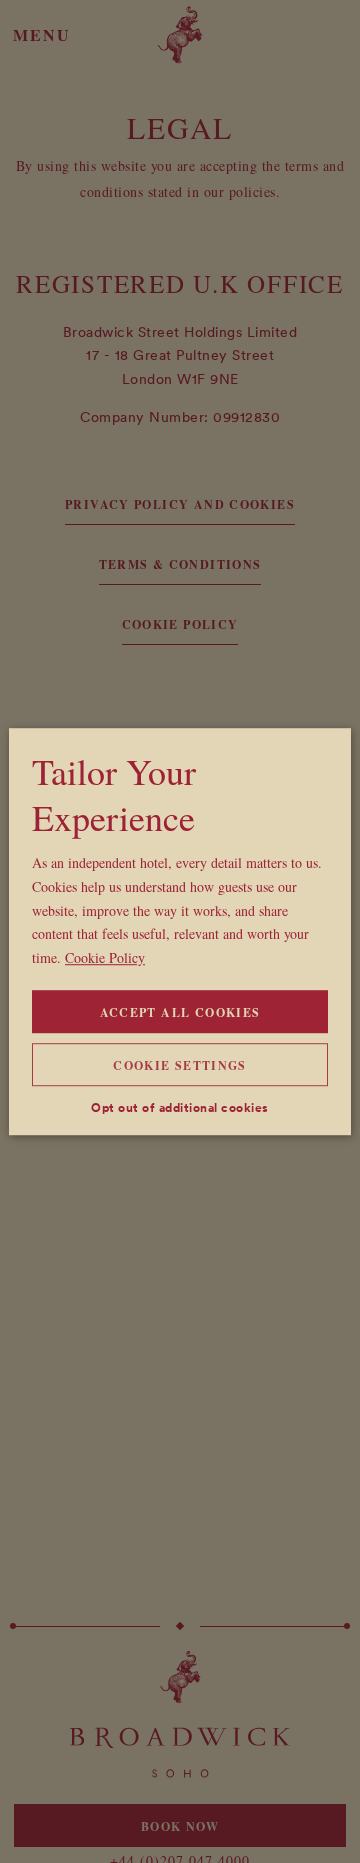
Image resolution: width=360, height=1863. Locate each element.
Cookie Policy (105, 957)
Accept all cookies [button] (180, 1012)
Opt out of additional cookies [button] (180, 1108)
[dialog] (180, 932)
